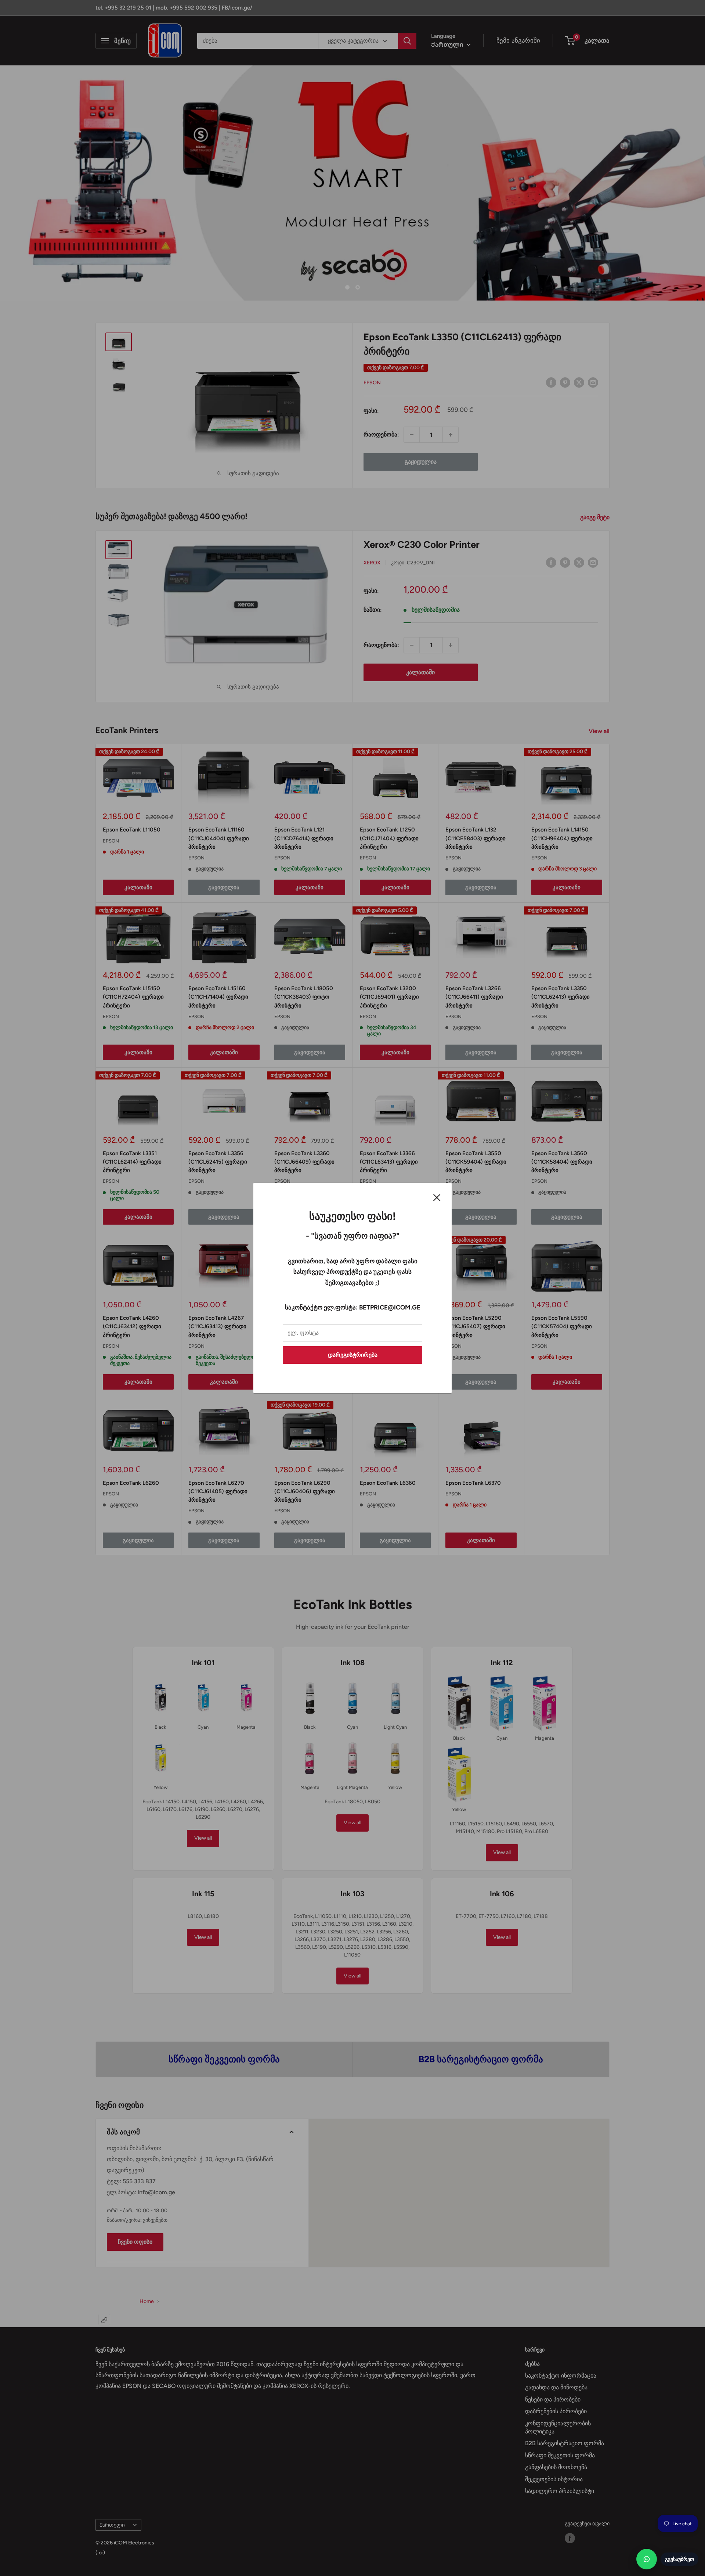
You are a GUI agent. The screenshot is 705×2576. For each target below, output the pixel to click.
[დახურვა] (437, 1197)
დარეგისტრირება (353, 1355)
